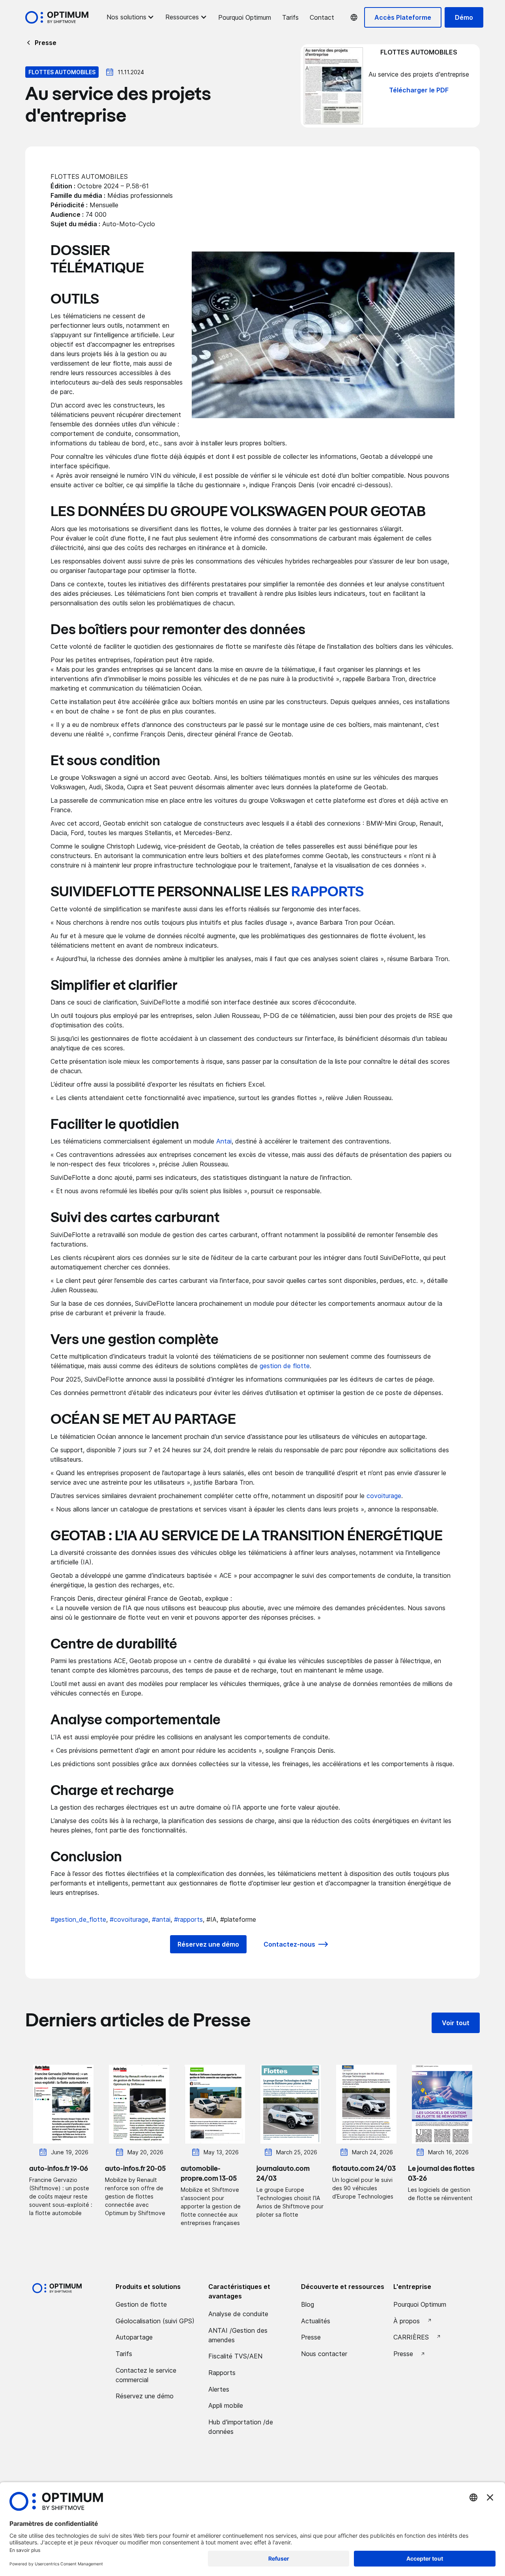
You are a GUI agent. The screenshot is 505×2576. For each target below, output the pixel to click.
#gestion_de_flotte (78, 1919)
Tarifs (290, 17)
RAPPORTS (327, 892)
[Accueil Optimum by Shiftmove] (57, 17)
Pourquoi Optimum (245, 17)
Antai (224, 1141)
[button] (130, 17)
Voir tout (456, 2023)
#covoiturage (129, 1919)
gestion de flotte (285, 1366)
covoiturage (384, 1496)
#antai (161, 1919)
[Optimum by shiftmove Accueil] (57, 2288)
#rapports (188, 1919)
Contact (322, 17)
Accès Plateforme (403, 17)
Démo (464, 17)
